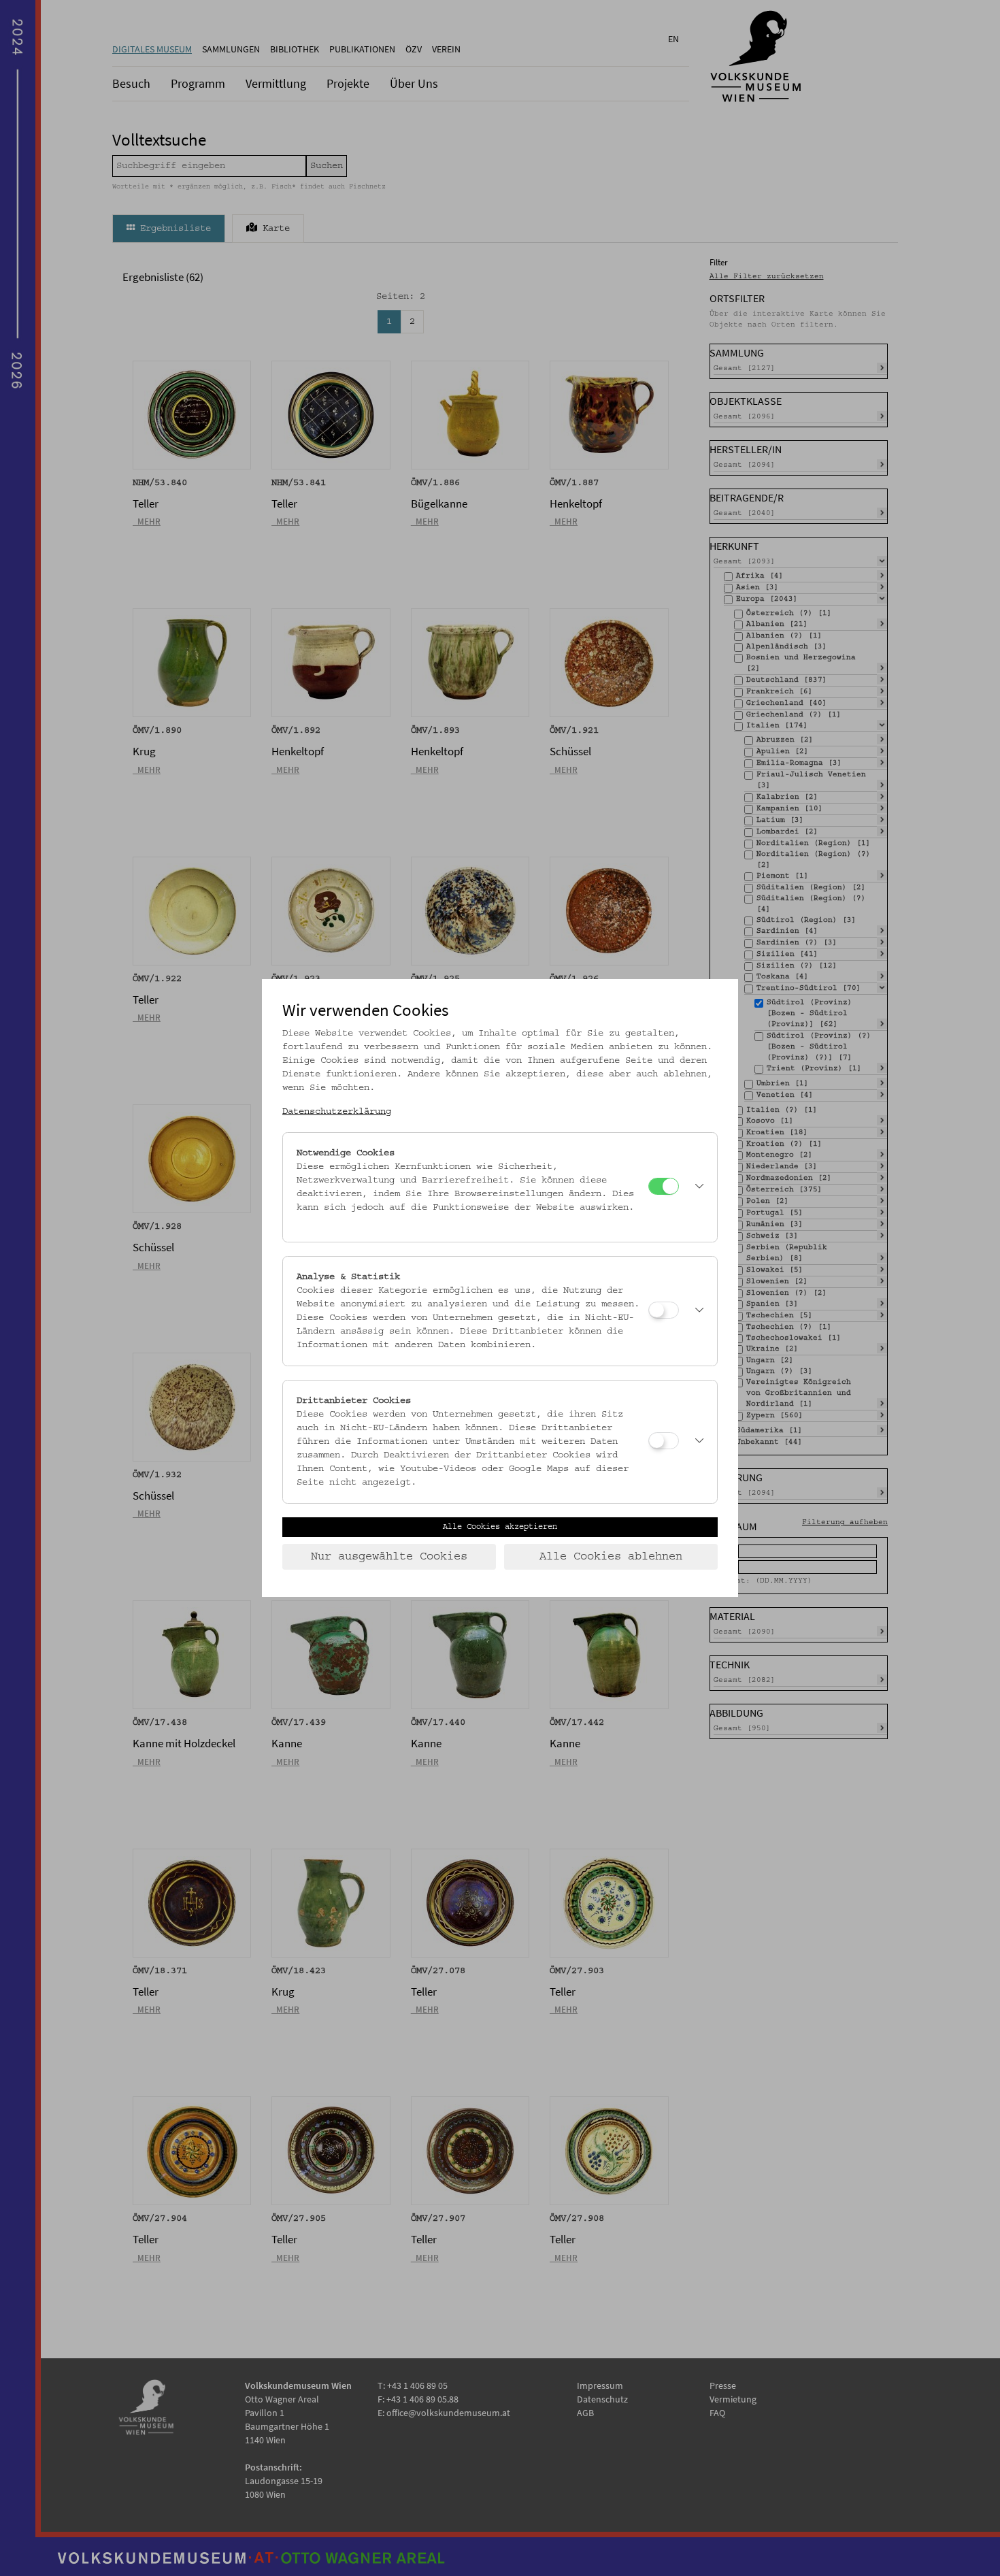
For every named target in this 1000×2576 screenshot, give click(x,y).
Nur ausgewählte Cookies (389, 1557)
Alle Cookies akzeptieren (500, 1527)
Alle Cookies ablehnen (611, 1557)
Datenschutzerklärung (337, 1112)
